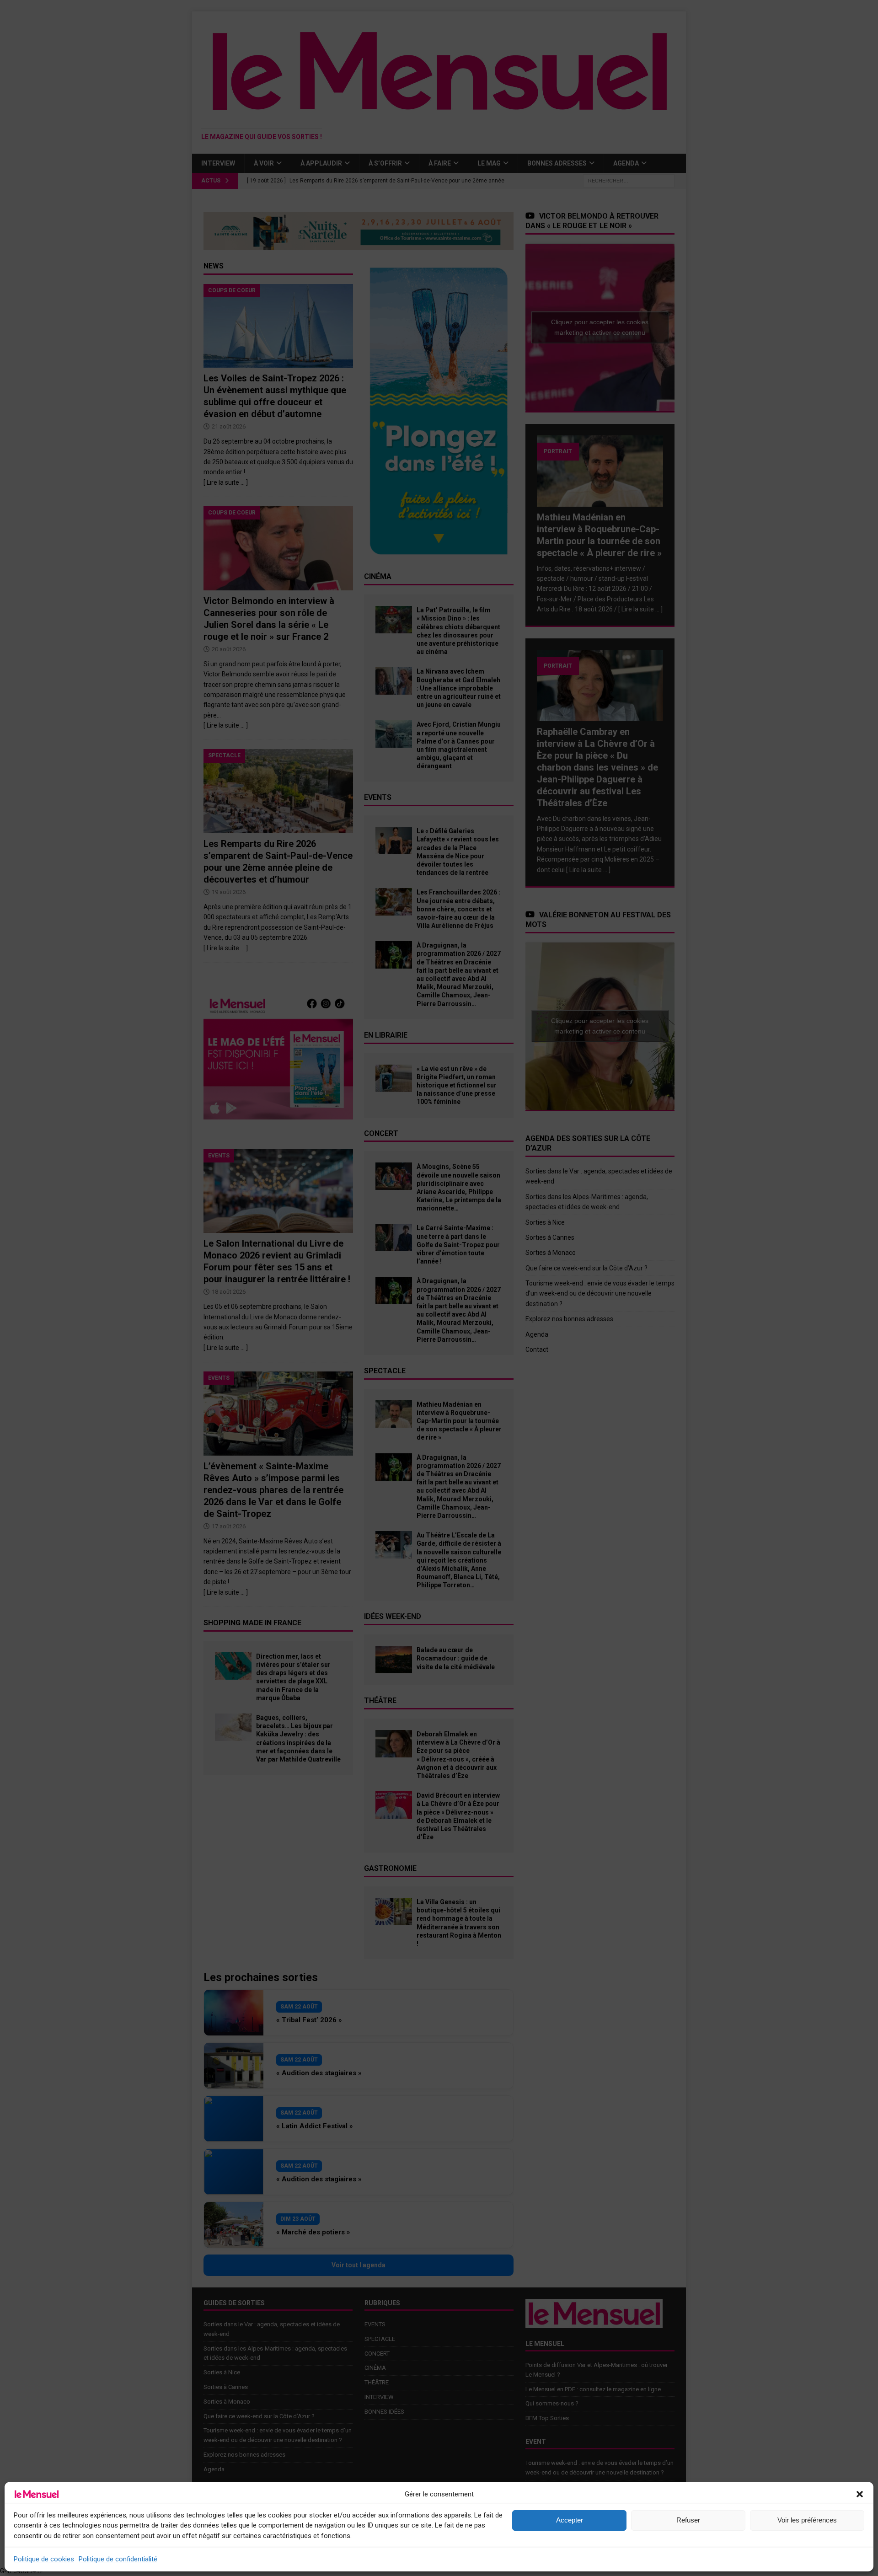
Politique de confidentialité (118, 2559)
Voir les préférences (807, 2520)
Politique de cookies (44, 2559)
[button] (860, 2494)
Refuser (688, 2520)
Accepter (570, 2520)
